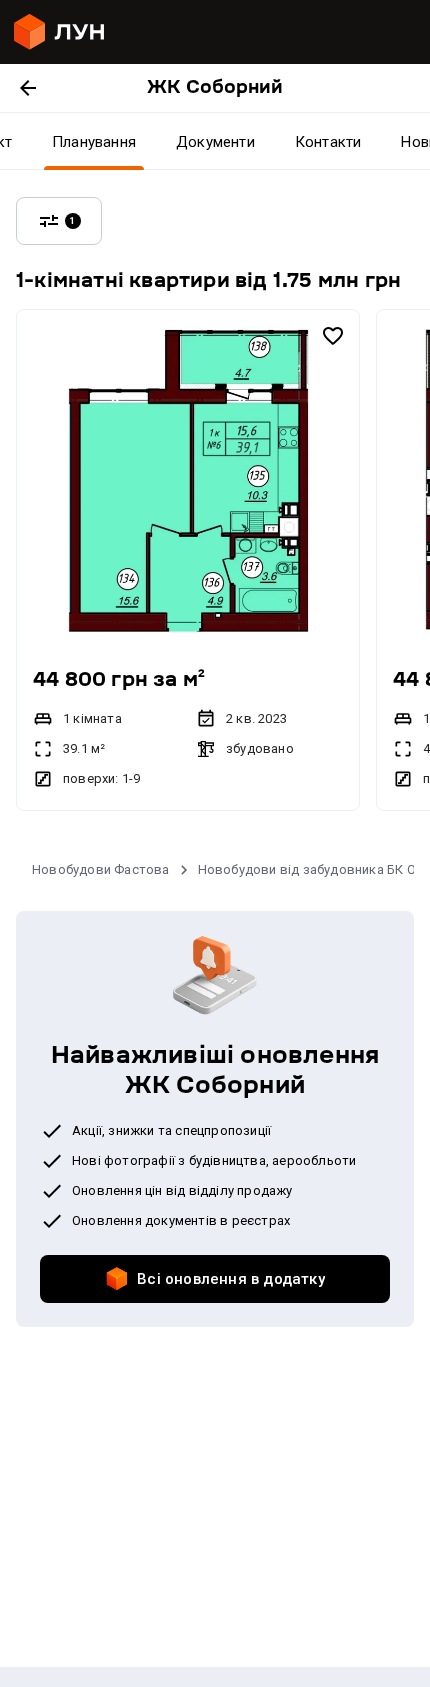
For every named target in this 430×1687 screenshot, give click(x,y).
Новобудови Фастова (101, 869)
